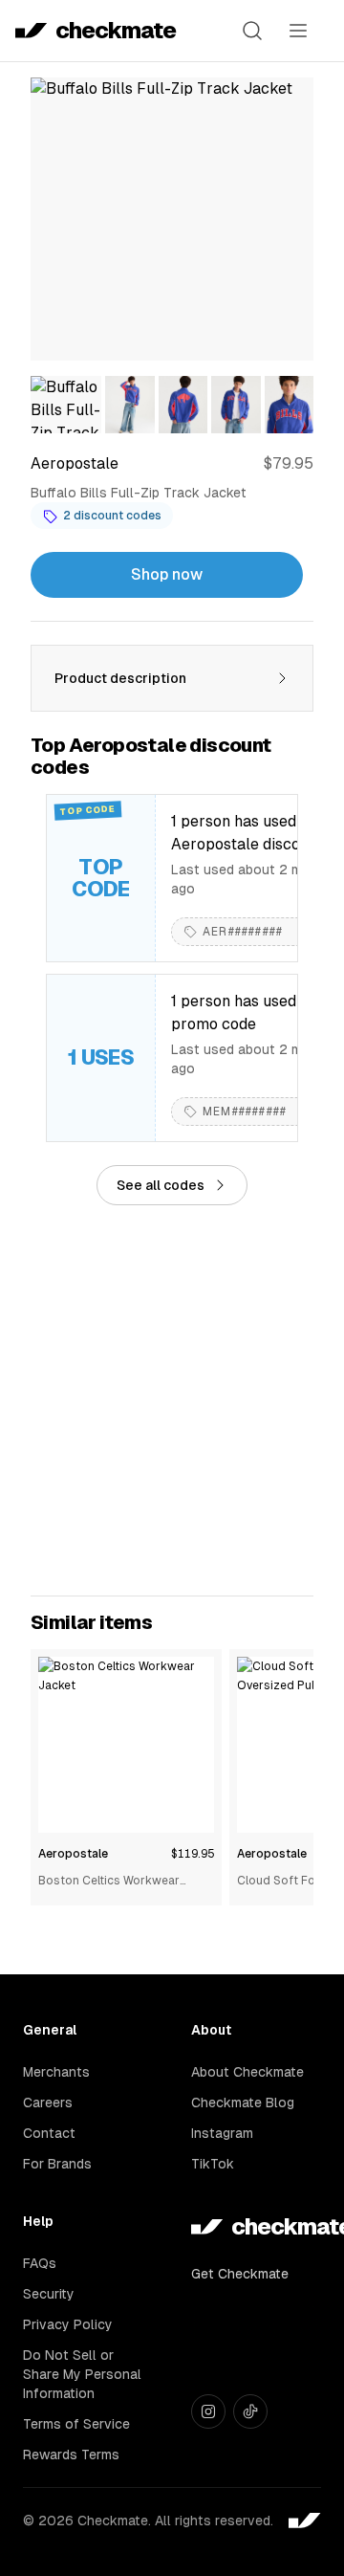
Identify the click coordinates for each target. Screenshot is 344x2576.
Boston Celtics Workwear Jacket (109, 1882)
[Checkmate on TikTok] (250, 2411)
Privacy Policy (68, 2324)
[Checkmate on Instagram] (208, 2411)
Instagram (222, 2133)
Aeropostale (73, 1854)
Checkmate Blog (243, 2103)
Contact (49, 2133)
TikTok (213, 2164)
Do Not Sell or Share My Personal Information (82, 2374)
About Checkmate (247, 2072)
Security (49, 2294)
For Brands (57, 2164)
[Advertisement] (172, 1400)
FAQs (40, 2263)
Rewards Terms (71, 2455)
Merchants (56, 2072)
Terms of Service (76, 2424)
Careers (48, 2103)
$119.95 (193, 1854)
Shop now (167, 574)
